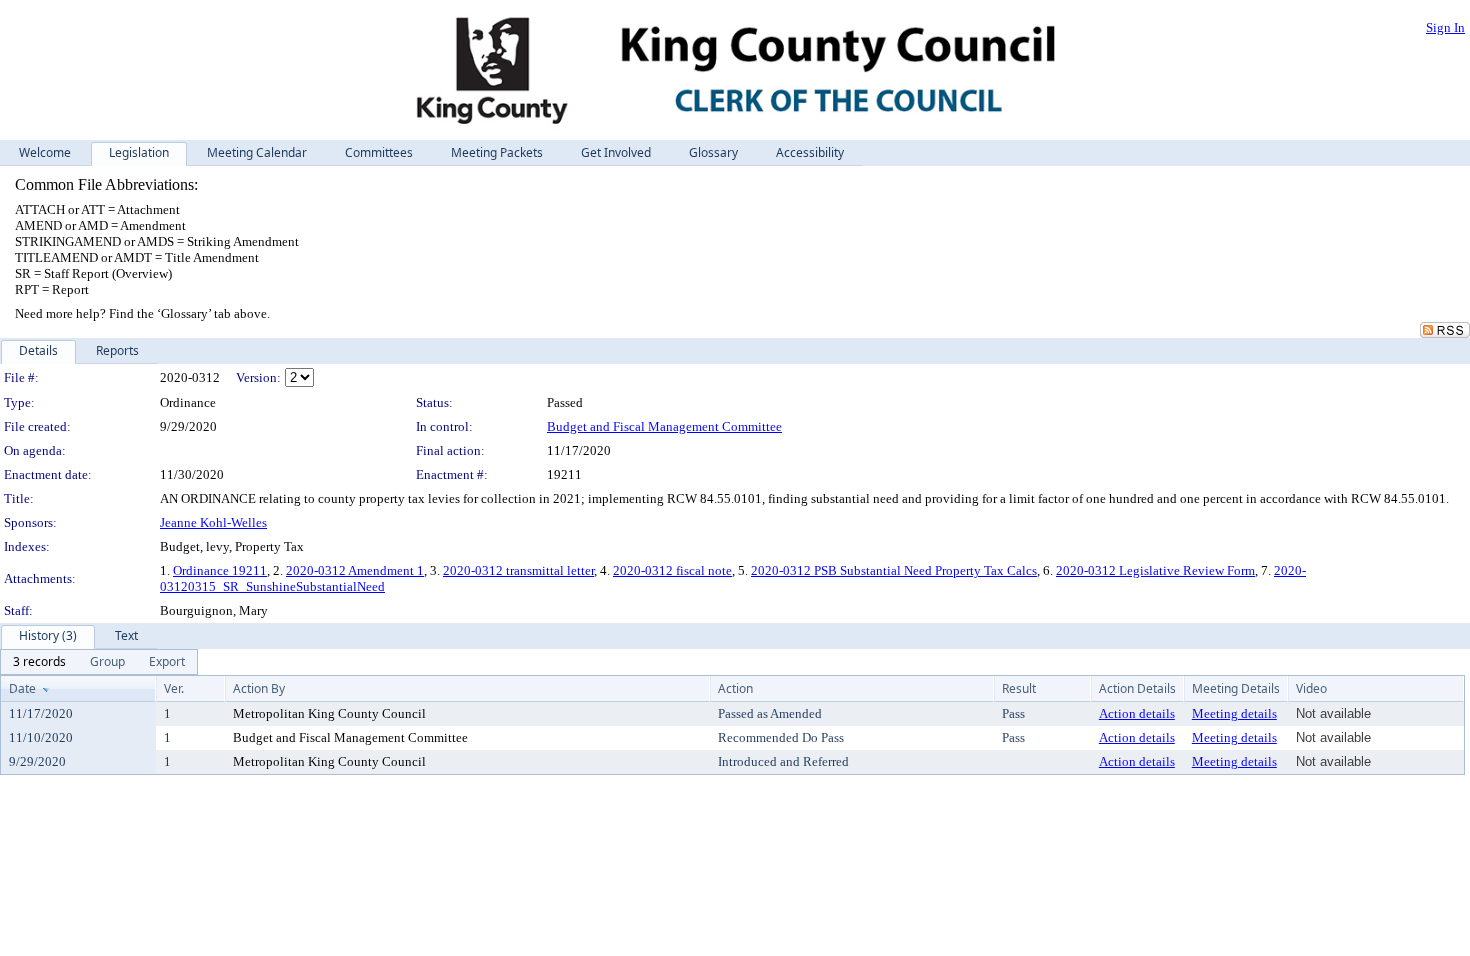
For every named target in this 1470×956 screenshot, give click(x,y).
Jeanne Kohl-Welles (213, 522)
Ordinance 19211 (220, 570)
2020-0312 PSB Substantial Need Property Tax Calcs (894, 570)
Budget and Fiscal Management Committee (664, 426)
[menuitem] (39, 662)
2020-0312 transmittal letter (518, 570)
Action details (1137, 713)
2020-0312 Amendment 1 (355, 570)
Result (1019, 688)
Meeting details (1234, 713)
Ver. (174, 688)
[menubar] (99, 662)
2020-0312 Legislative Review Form (1155, 570)
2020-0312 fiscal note (672, 570)
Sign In (1445, 27)
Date (22, 688)
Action (735, 688)
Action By (259, 688)
